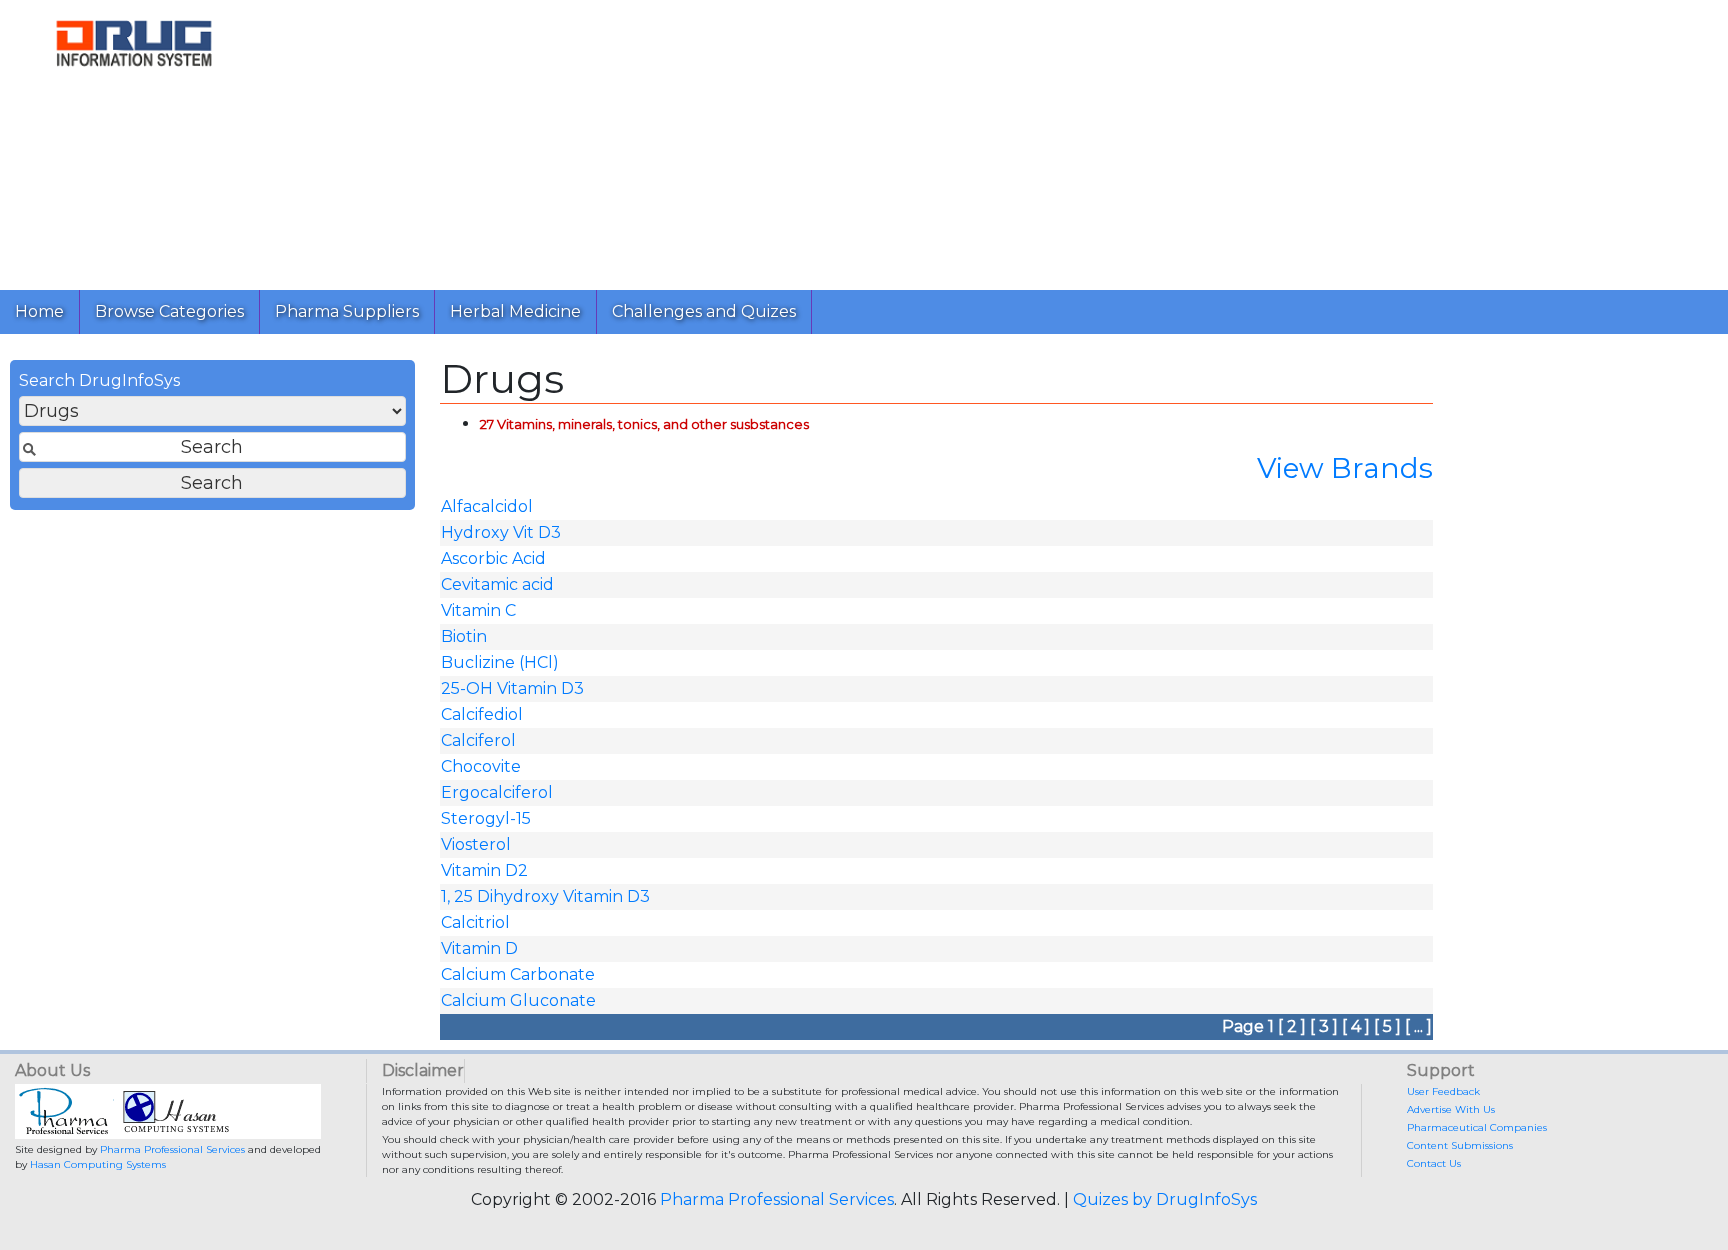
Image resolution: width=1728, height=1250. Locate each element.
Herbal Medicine (515, 311)
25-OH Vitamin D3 (512, 688)
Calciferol (478, 740)
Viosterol (476, 844)
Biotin (464, 636)
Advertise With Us (1451, 1109)
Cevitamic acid (497, 584)
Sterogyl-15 (486, 818)
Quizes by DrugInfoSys (1165, 1199)
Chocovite (481, 766)
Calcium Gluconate (518, 1000)
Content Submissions (1460, 1145)
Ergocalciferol (497, 792)
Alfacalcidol (487, 506)
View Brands (1345, 468)
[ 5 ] (1387, 1026)
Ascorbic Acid (493, 558)
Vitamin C (478, 610)
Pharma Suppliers (347, 311)
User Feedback (1443, 1091)
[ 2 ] (1292, 1026)
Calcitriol (475, 922)
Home (39, 311)
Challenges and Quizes (704, 311)
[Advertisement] (868, 140)
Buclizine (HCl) (500, 662)
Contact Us (1434, 1163)
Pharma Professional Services (172, 1149)
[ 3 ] (1324, 1026)
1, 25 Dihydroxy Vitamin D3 (545, 896)
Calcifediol (482, 714)
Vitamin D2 (484, 870)
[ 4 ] (1356, 1026)
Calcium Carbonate (518, 974)
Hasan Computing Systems (98, 1164)
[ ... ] (1418, 1026)
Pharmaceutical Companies (1477, 1127)
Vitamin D (479, 948)
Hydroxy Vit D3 (501, 532)
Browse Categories (169, 311)
